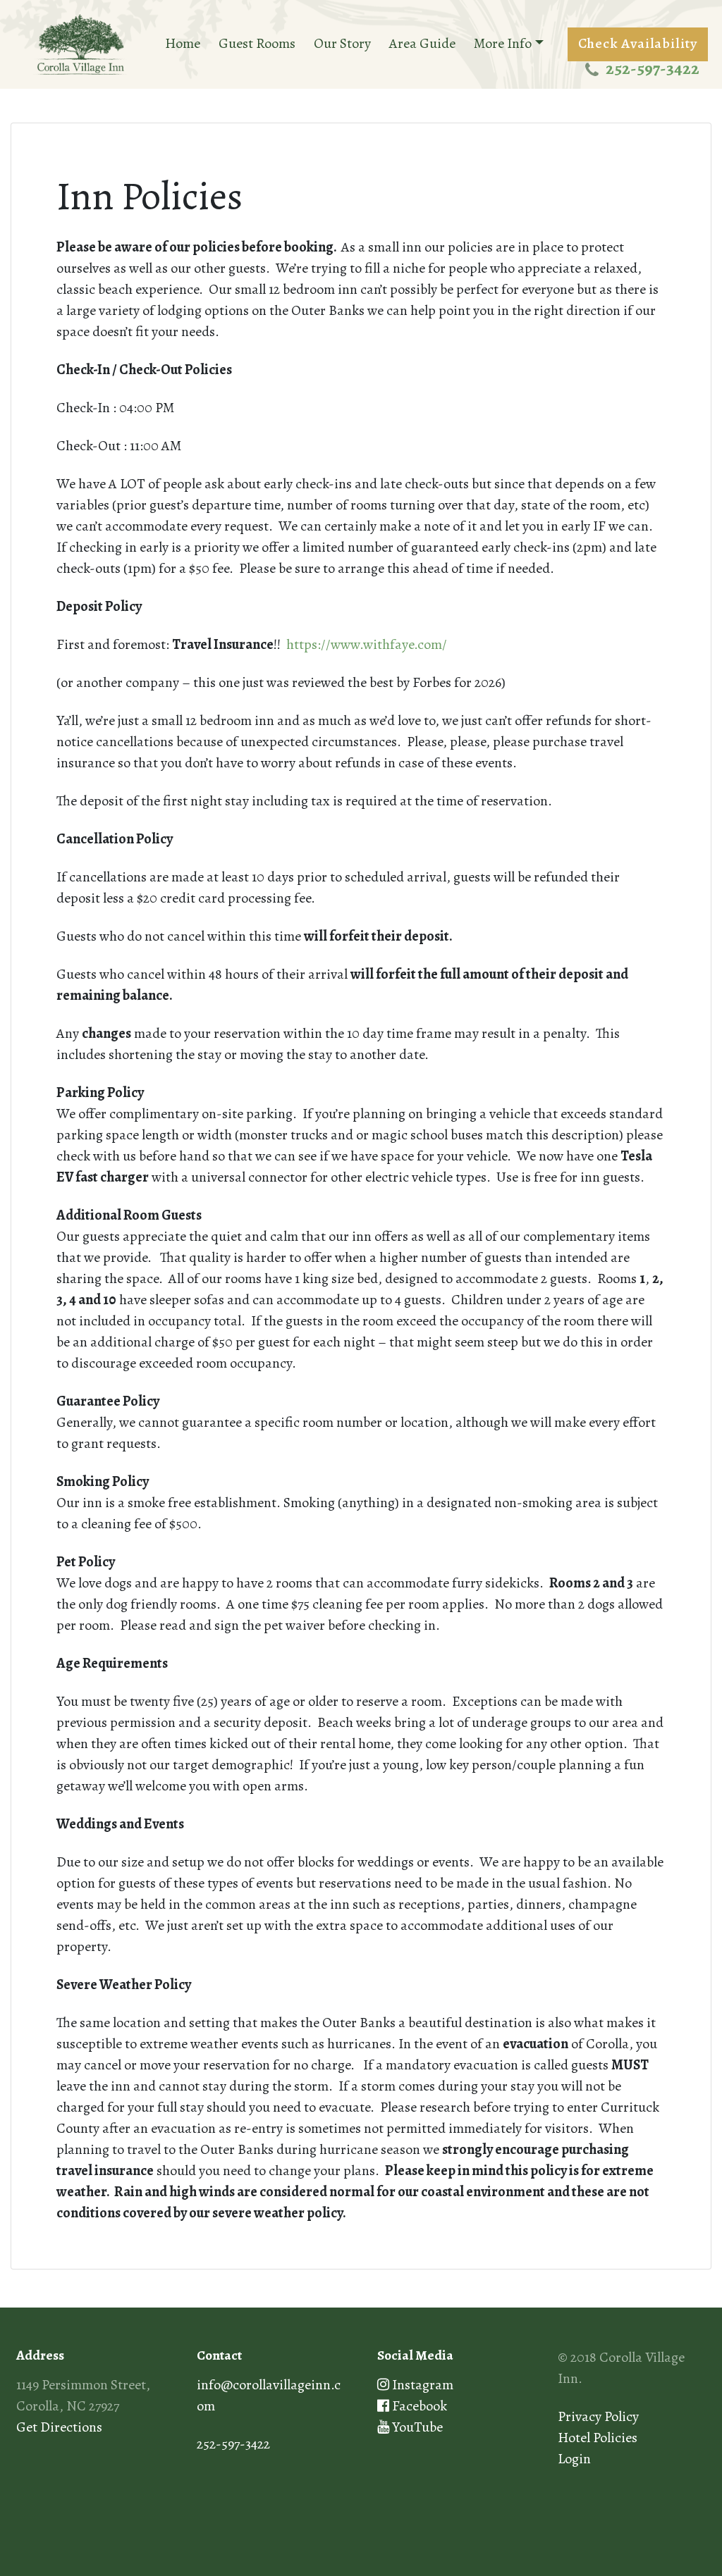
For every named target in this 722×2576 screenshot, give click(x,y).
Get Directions (59, 2427)
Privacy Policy (598, 2416)
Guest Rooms (257, 43)
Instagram (421, 2385)
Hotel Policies (598, 2438)
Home (183, 43)
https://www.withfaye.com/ (367, 644)
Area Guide (422, 43)
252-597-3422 (653, 68)
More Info (503, 43)
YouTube (416, 2427)
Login (574, 2459)
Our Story (342, 43)
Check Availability (638, 43)
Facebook (418, 2406)
